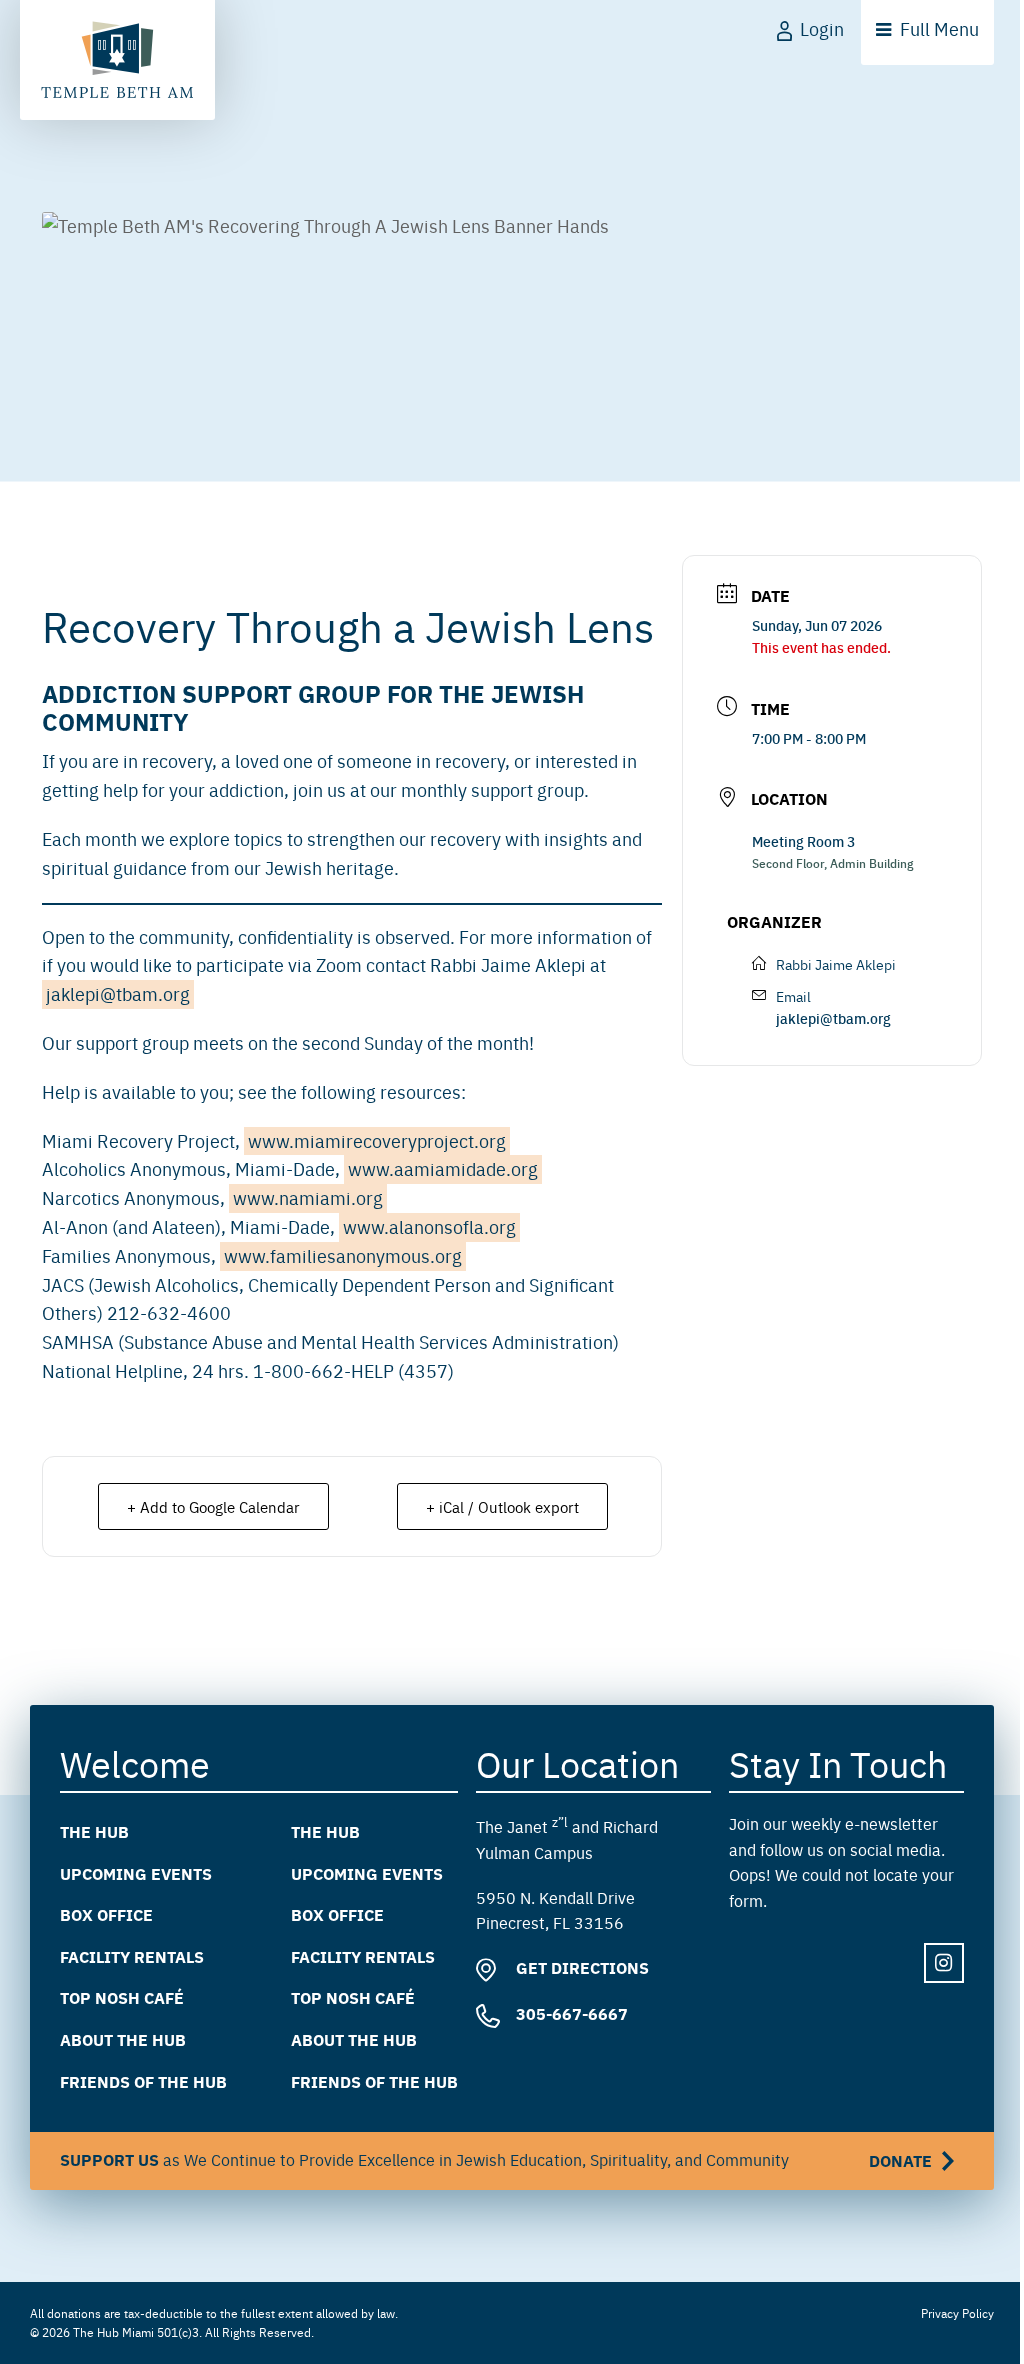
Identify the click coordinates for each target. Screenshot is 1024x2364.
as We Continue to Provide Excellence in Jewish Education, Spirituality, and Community (496, 2160)
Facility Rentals (132, 1955)
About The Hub (123, 2039)
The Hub (94, 1831)
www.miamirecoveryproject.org (377, 1140)
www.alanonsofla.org (429, 1226)
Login (822, 28)
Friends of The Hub (143, 2080)
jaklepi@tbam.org (118, 993)
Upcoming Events (136, 1872)
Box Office (106, 1914)
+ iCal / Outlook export (502, 1506)
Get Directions (580, 1967)
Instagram (944, 1963)
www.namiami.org (308, 1197)
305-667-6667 (570, 2013)
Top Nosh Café (122, 1997)
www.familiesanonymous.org (343, 1255)
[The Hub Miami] (117, 60)
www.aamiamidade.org (443, 1168)
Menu (939, 28)
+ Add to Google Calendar (213, 1506)
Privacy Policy (957, 2313)
